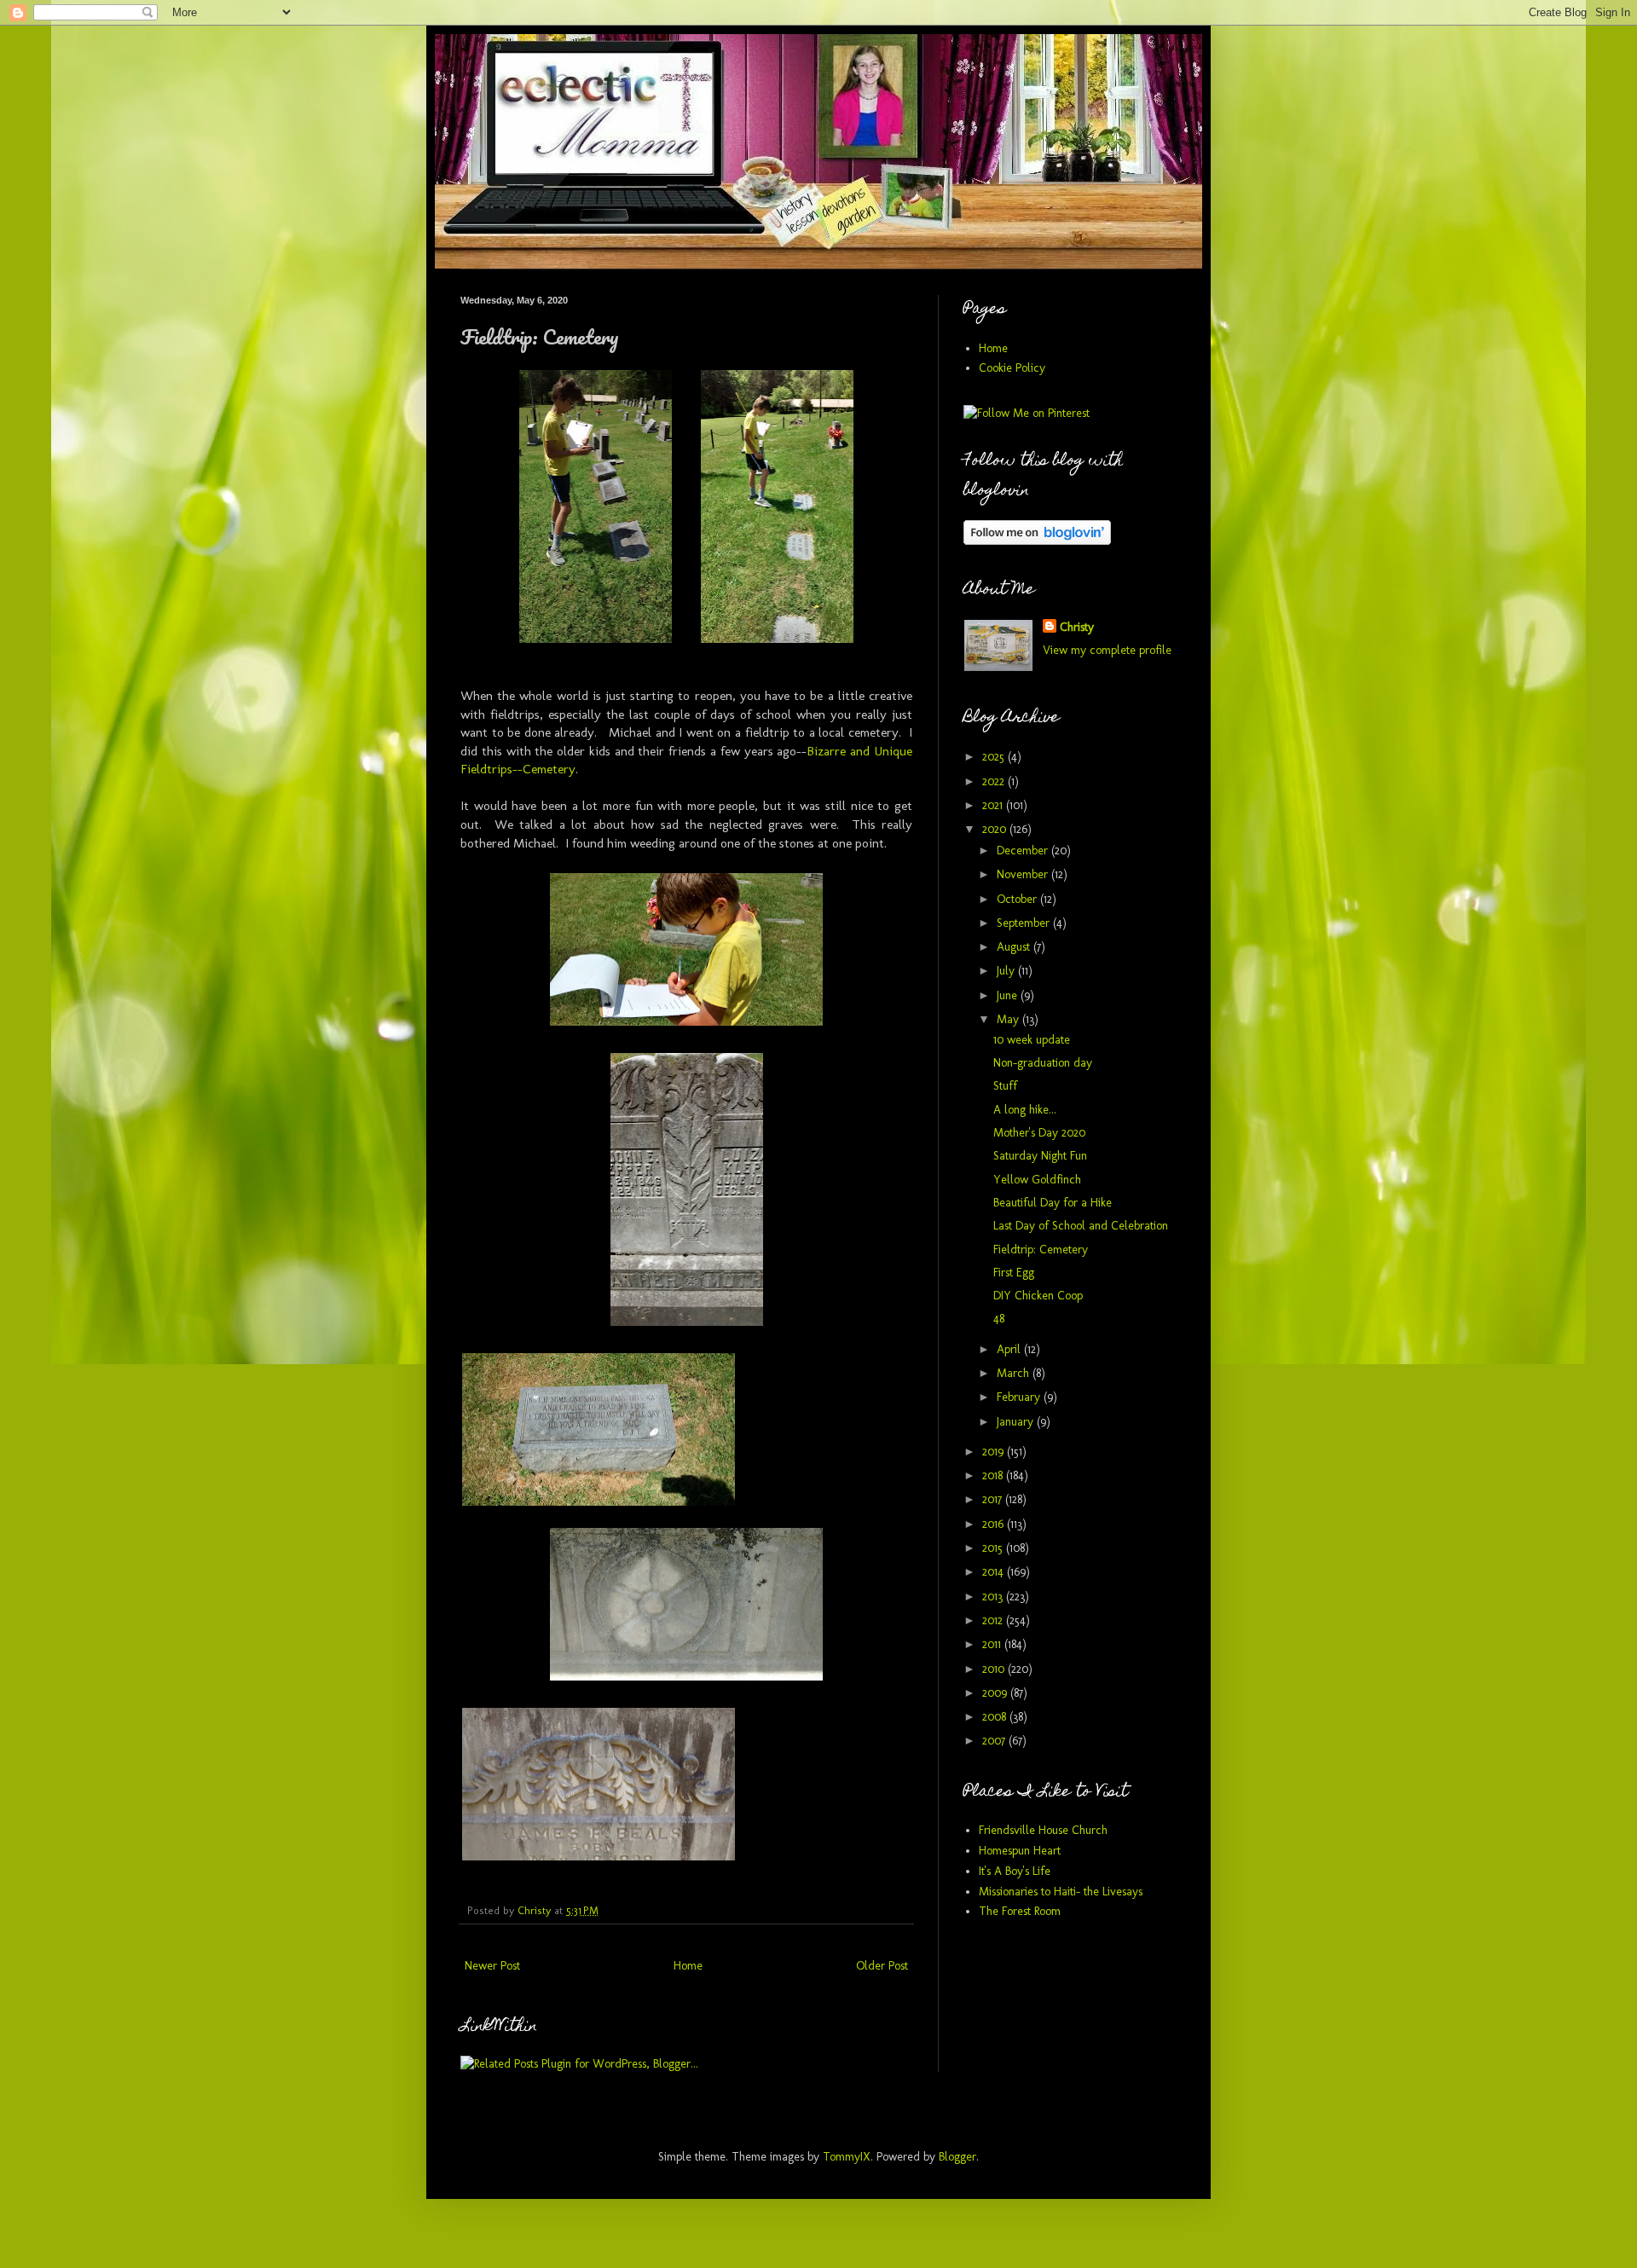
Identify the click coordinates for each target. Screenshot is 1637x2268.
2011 (993, 1644)
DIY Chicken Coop (1038, 1296)
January (1017, 1422)
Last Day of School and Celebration (1081, 1226)
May (1009, 1019)
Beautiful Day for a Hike (1053, 1203)
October (1018, 899)
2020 (996, 829)
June (1009, 995)
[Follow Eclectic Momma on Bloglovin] (1037, 541)
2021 (994, 805)
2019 (995, 1452)
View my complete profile (1107, 650)
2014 (995, 1572)
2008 (996, 1717)
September (1025, 923)
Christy (1077, 627)
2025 (995, 757)
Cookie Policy (1012, 368)
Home (688, 1966)
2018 (994, 1475)
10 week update (1032, 1040)
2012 (994, 1620)
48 (999, 1319)
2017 (994, 1499)
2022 (995, 781)
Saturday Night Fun (1040, 1156)
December (1024, 850)
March (1015, 1373)
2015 (994, 1548)
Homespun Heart (1020, 1851)
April (1010, 1349)
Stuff (1005, 1086)
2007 (995, 1741)
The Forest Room (1020, 1911)
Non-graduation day (1043, 1063)
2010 (995, 1669)
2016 (995, 1524)
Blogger (957, 2157)
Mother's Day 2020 (1039, 1133)
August (1015, 947)
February (1020, 1397)
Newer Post (492, 1966)
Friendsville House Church (1043, 1830)
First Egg (1014, 1273)
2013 (994, 1597)
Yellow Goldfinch (1037, 1180)
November (1024, 874)
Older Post (882, 1966)
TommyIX (847, 2157)
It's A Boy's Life (1015, 1871)
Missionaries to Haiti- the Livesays (1061, 1892)
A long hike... (1025, 1110)
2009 (996, 1693)
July (1007, 971)
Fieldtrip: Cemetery (1041, 1250)
